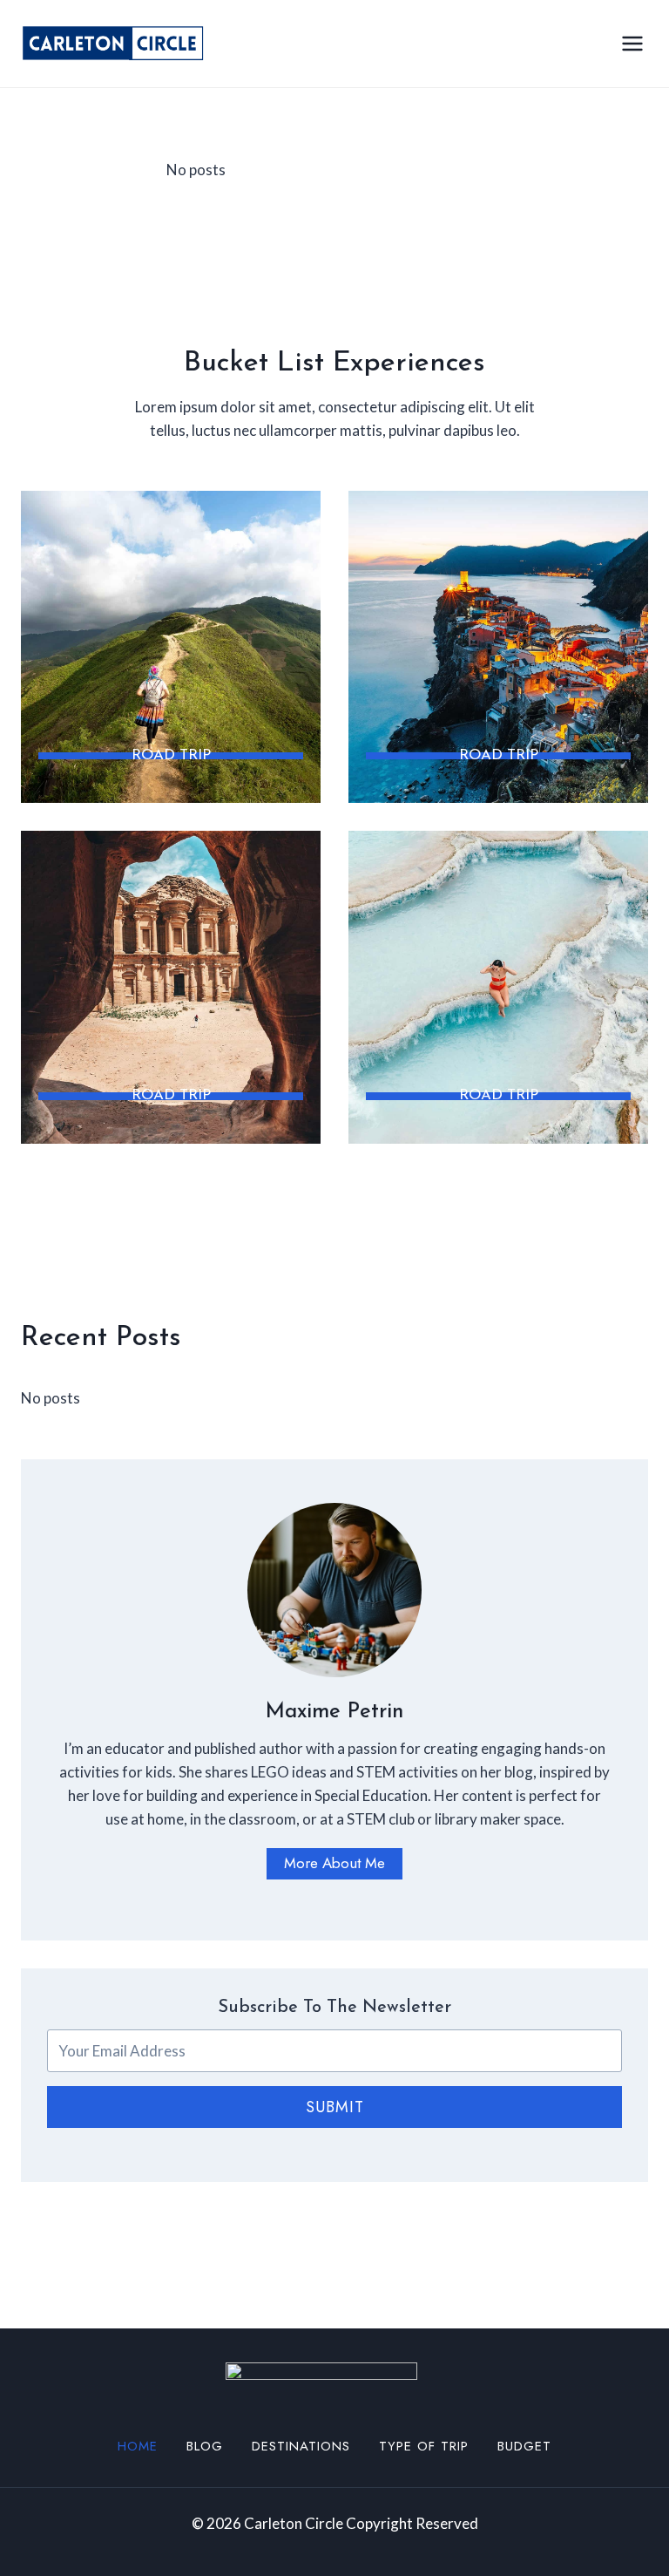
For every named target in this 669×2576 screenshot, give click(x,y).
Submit (335, 2107)
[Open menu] (632, 43)
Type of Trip (424, 2446)
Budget (524, 2446)
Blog (205, 2446)
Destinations (301, 2446)
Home (138, 2446)
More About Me (334, 1863)
